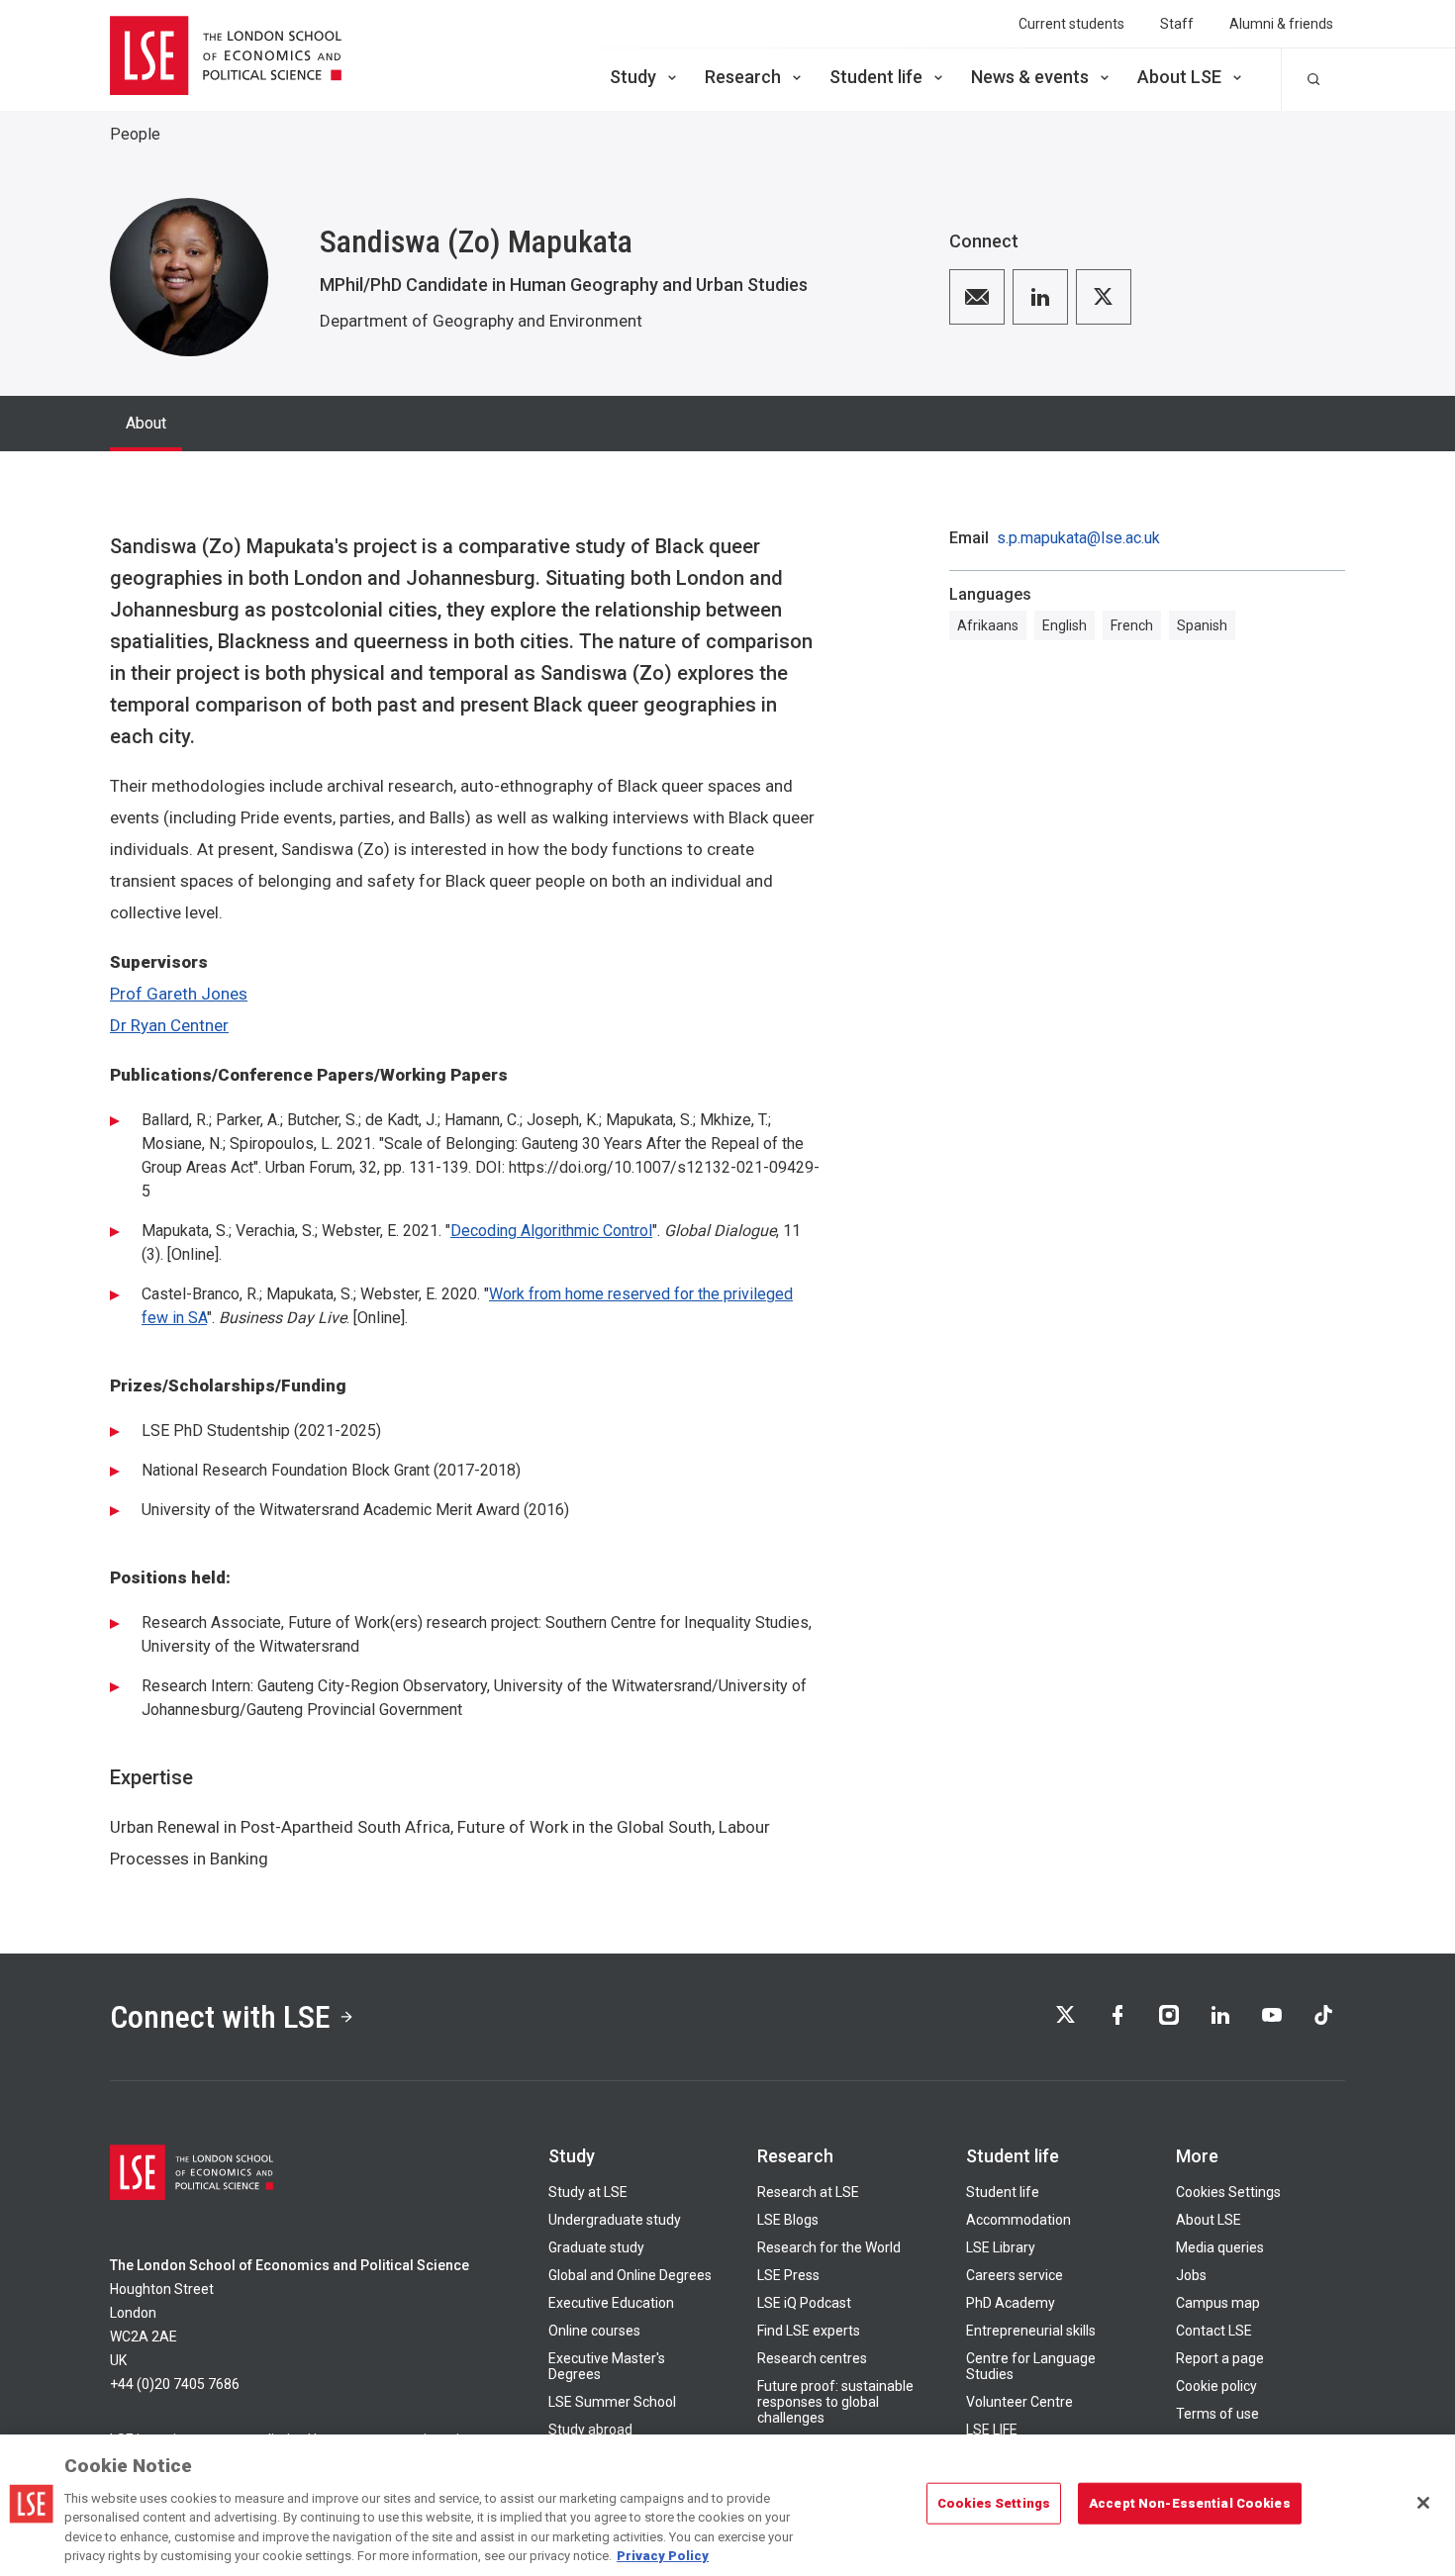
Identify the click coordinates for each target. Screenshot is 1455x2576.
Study (633, 77)
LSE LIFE (992, 2430)
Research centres (812, 2358)
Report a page (1220, 2358)
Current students (1071, 24)
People (135, 134)
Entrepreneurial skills (1031, 2331)
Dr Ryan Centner (169, 1025)
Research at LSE (808, 2192)
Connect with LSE (220, 2017)
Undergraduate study (615, 2220)
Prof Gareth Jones (179, 994)
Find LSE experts (809, 2331)
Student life (876, 77)
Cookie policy (1216, 2386)
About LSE (1179, 77)
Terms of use (1217, 2414)
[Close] (1423, 2503)
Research (743, 77)
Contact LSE (1214, 2331)
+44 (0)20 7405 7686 (175, 2384)
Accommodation (1018, 2220)
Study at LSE (588, 2192)
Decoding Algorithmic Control (551, 1231)
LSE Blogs (788, 2220)
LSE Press (788, 2275)
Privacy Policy (663, 2556)
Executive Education (611, 2303)
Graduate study (596, 2247)
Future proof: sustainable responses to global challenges (835, 2402)
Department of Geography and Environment (481, 321)
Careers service (1015, 2275)
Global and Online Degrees (630, 2275)
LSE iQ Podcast (804, 2303)
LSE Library (1001, 2247)
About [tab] (146, 423)
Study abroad (590, 2430)
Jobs (1191, 2275)
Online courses (594, 2331)
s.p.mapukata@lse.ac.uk (1078, 538)
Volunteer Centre (1019, 2402)
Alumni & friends (1281, 24)
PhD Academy (1011, 2303)
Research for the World (829, 2247)
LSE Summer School (612, 2402)
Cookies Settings (1228, 2192)
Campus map (1218, 2303)
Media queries (1220, 2247)
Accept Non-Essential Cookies (1190, 2503)
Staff (1177, 24)
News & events (1030, 77)
